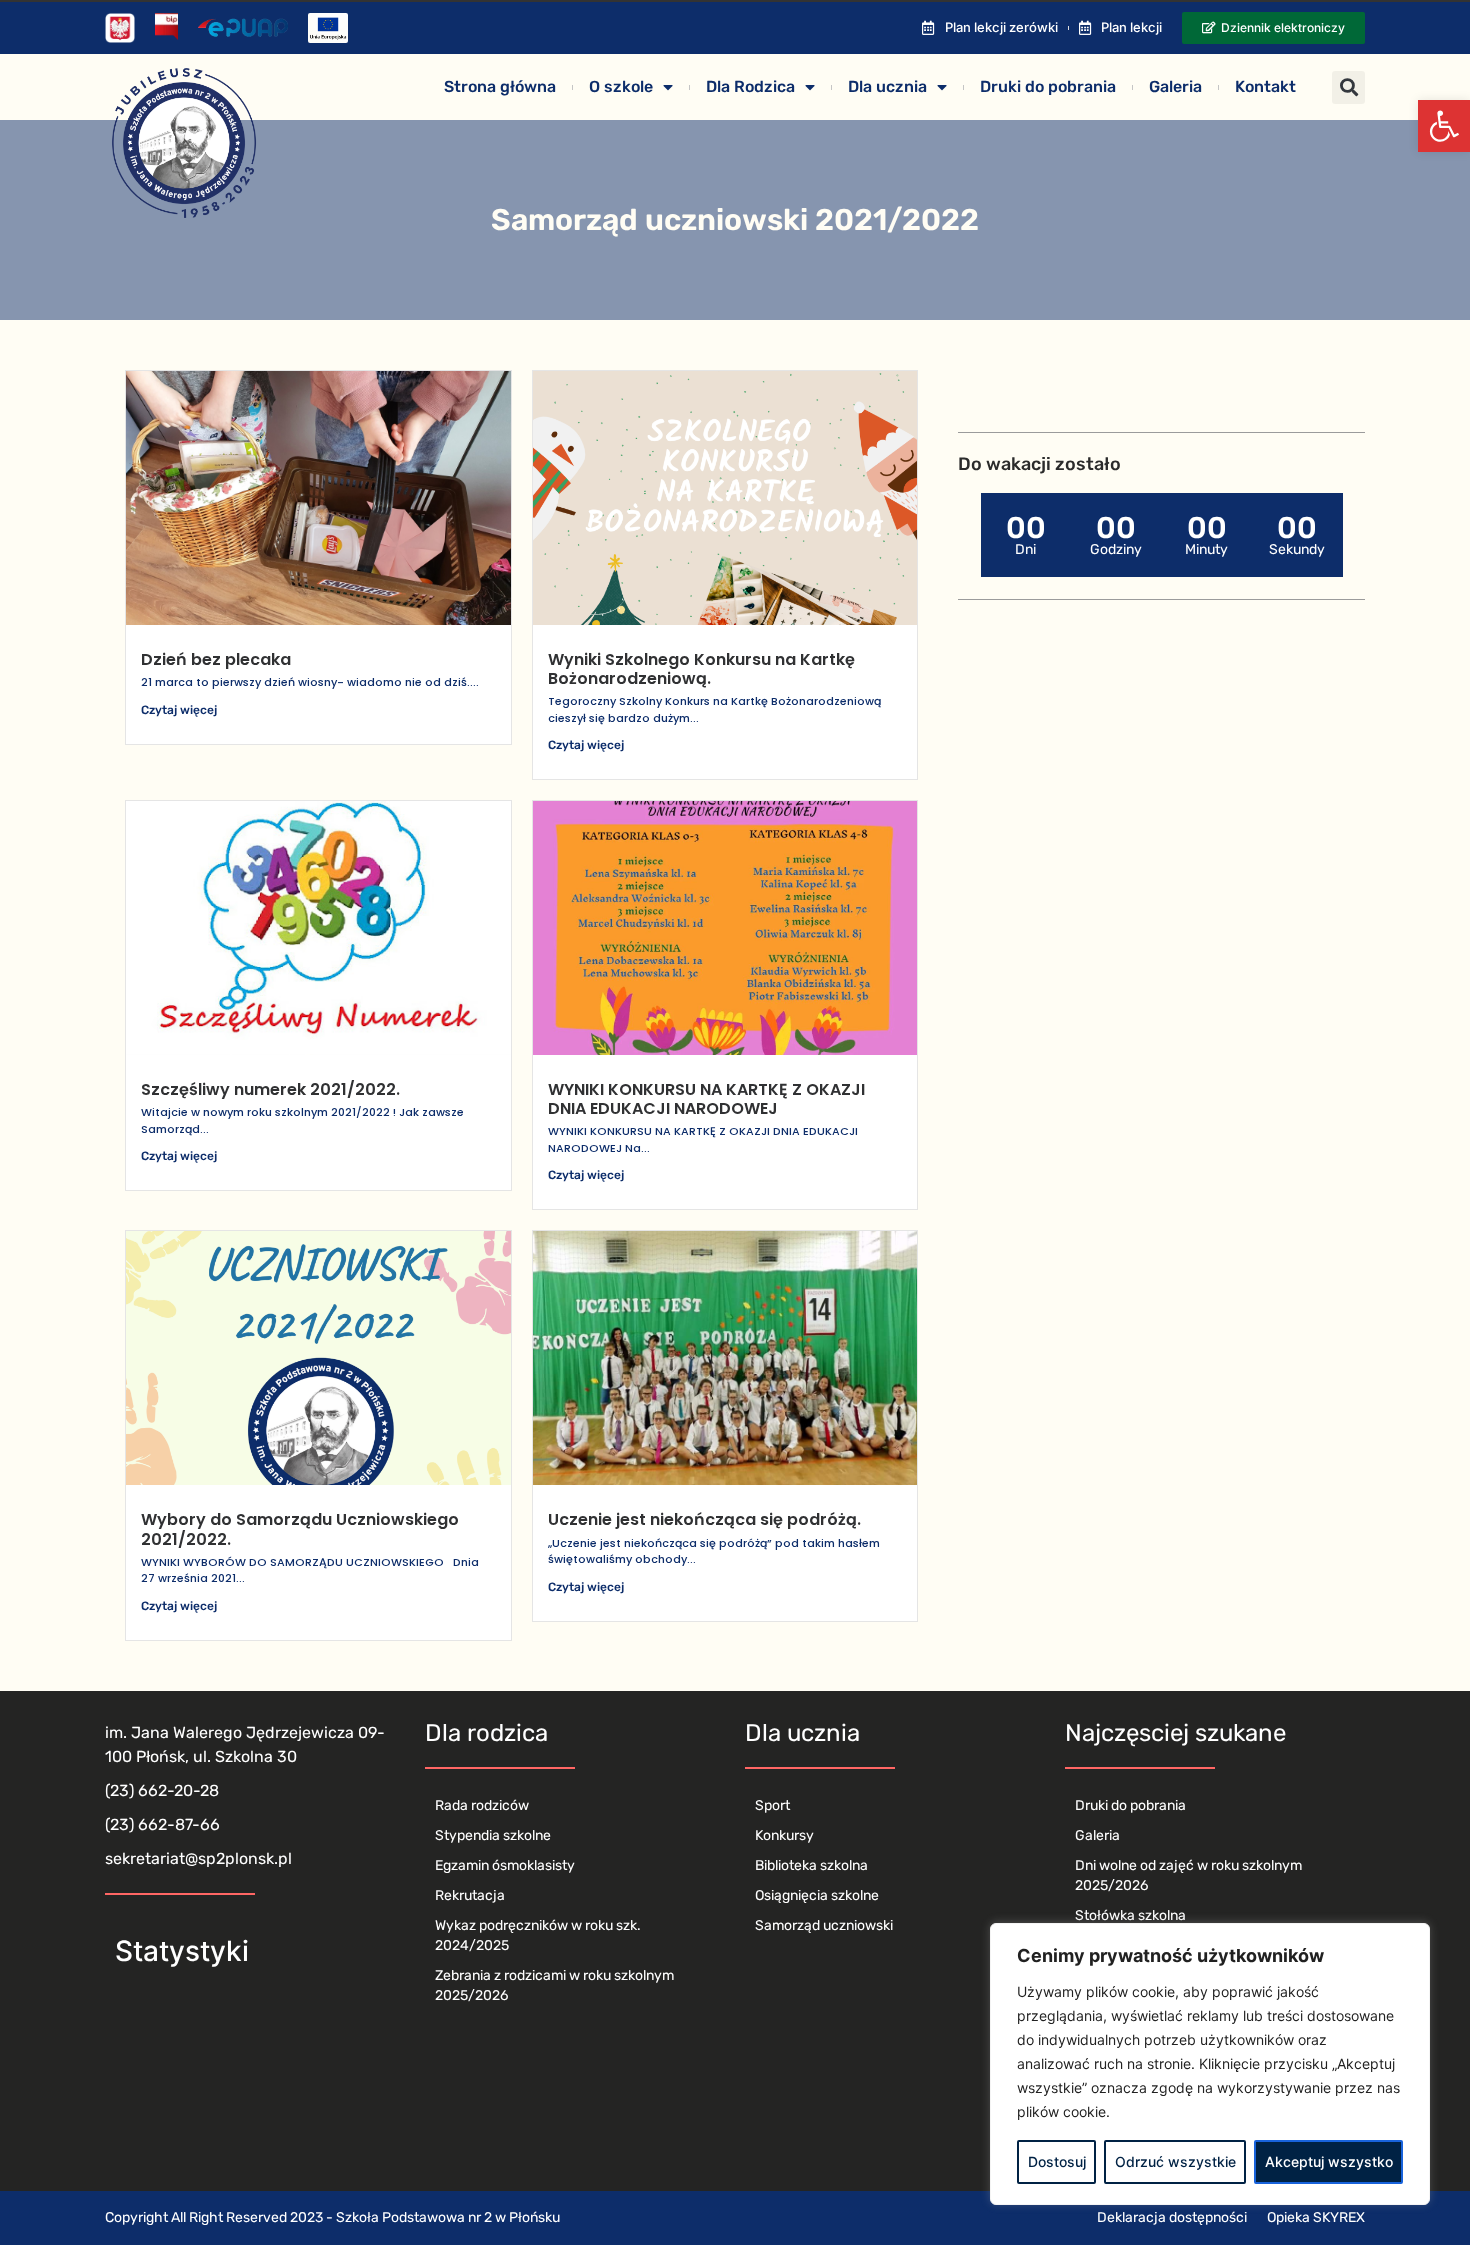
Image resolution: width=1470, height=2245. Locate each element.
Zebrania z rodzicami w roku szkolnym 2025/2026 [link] (554, 1985)
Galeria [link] (1175, 86)
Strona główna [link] (500, 86)
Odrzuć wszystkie (1175, 2161)
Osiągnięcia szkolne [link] (817, 1895)
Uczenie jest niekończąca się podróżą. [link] (704, 1519)
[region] (1210, 2064)
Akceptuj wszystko (1329, 2161)
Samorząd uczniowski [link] (824, 1925)
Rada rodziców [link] (482, 1805)
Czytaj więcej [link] (179, 710)
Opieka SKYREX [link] (1316, 2217)
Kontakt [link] (1265, 86)
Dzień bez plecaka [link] (216, 659)
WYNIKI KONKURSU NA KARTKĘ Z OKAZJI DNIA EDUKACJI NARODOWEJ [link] (706, 1099)
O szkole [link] (621, 86)
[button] (1348, 87)
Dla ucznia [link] (887, 86)
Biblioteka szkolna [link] (811, 1865)
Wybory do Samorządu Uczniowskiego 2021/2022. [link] (300, 1529)
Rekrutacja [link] (470, 1895)
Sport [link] (772, 1805)
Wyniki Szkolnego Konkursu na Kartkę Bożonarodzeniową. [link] (701, 669)
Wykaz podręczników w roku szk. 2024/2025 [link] (538, 1935)
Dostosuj (1057, 2161)
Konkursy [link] (784, 1835)
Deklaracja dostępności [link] (1172, 2217)
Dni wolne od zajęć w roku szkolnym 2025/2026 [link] (1188, 1875)
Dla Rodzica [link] (750, 86)
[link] (1444, 126)
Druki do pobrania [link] (1048, 86)
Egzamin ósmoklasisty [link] (505, 1865)
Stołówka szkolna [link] (1130, 1915)
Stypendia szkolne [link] (493, 1835)
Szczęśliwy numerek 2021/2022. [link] (270, 1089)
